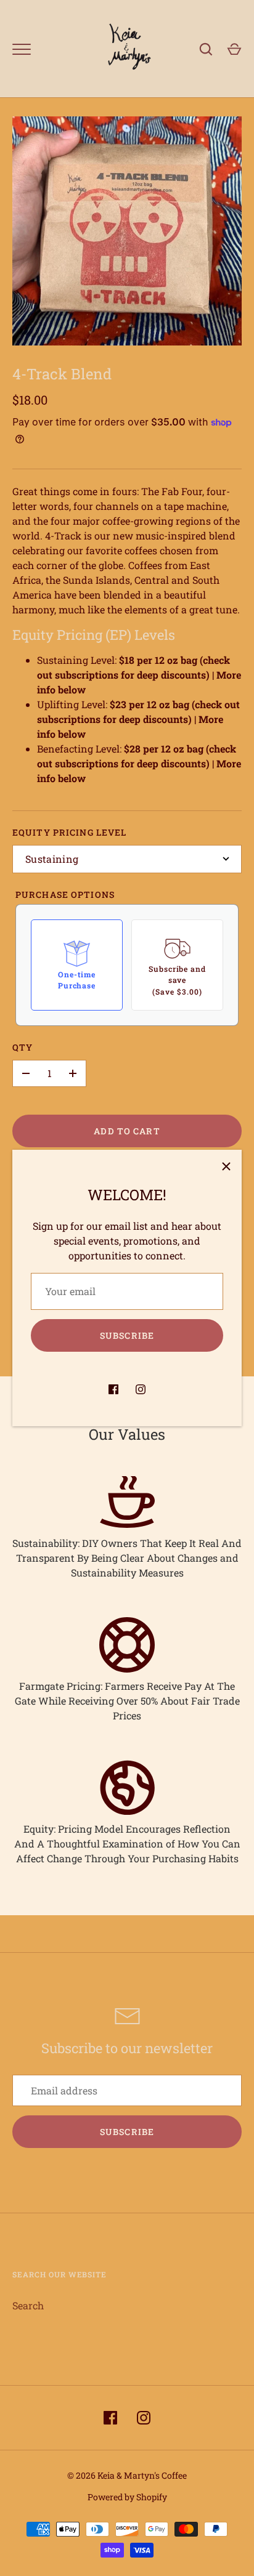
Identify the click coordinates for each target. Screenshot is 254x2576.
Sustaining (52, 859)
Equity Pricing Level (69, 832)
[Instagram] (141, 1389)
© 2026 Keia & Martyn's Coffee (127, 2475)
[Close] (226, 1165)
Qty (23, 1047)
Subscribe (127, 1335)
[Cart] (234, 49)
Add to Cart (127, 1131)
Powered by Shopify (127, 2497)
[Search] (206, 49)
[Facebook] (113, 1389)
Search (28, 2305)
